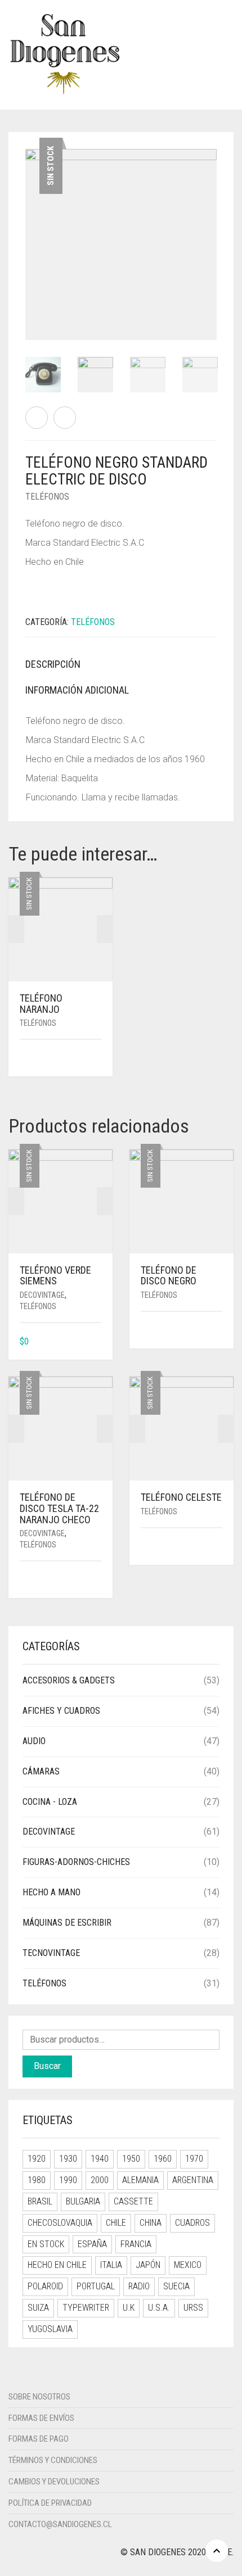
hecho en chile (57, 2265)
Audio (34, 1741)
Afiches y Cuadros (61, 1711)
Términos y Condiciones (53, 2460)
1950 (131, 2159)
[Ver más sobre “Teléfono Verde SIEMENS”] (97, 1342)
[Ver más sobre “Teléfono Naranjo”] (97, 1059)
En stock (46, 2244)
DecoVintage (42, 1295)
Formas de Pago (39, 2439)
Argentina (193, 2180)
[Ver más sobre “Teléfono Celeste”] (218, 1547)
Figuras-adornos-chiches (76, 1862)
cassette (133, 2201)
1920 (37, 2159)
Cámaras (41, 1771)
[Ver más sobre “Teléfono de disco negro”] (218, 1331)
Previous (32, 231)
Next (210, 231)
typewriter (86, 2308)
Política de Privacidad (50, 2503)
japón (148, 2265)
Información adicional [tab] (77, 690)
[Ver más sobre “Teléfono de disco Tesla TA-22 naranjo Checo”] (97, 1580)
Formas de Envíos (41, 2418)
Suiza (38, 2308)
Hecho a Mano (51, 1892)
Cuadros (192, 2223)
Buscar (47, 2066)
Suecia (176, 2286)
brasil (40, 2201)
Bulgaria (83, 2201)
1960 (163, 2159)
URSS (193, 2308)
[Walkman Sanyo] (65, 418)
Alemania (140, 2180)
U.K (129, 2308)
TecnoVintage (51, 1953)
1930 (68, 2159)
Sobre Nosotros (39, 2397)
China (151, 2223)
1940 (100, 2159)
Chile (116, 2223)
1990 (68, 2180)
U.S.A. (159, 2308)
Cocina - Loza (50, 1802)
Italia (111, 2265)
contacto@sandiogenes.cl (60, 2524)
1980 (37, 2180)
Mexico (188, 2265)
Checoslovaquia (60, 2223)
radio (139, 2286)
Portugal (96, 2286)
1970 (194, 2159)
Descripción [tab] (53, 664)
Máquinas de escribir (67, 1923)
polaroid (45, 2286)
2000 (100, 2180)
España (92, 2244)
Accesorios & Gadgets (69, 1680)
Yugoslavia (50, 2329)
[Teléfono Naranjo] (37, 418)
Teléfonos (47, 497)
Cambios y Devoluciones (54, 2482)
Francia (136, 2244)
